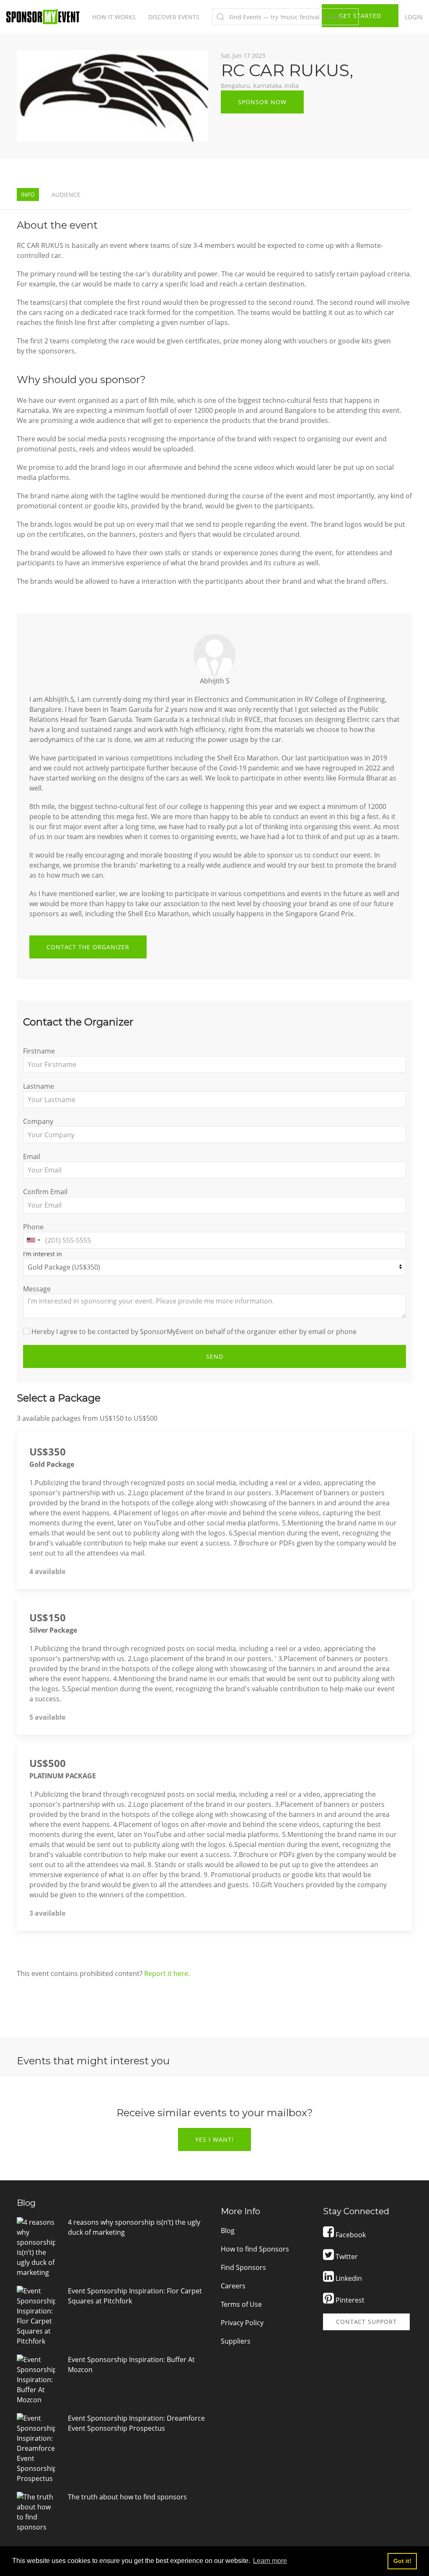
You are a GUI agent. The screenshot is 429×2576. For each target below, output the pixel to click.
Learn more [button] (270, 2561)
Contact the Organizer (88, 947)
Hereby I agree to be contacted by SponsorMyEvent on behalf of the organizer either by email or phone (193, 1332)
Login (414, 17)
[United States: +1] (33, 1240)
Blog (228, 2231)
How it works (114, 17)
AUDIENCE (66, 194)
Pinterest (349, 2300)
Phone (33, 1227)
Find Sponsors (243, 2267)
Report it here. (167, 1973)
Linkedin (348, 2278)
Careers (233, 2286)
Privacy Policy (242, 2323)
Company (38, 1121)
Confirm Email (45, 1192)
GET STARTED (360, 16)
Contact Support (366, 2322)
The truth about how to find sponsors (127, 2497)
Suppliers (236, 2341)
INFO (28, 194)
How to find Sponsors (255, 2249)
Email (32, 1157)
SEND (215, 1356)
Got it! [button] (402, 2561)
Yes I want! (214, 2139)
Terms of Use (241, 2304)
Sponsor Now (262, 102)
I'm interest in (43, 1254)
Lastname (39, 1086)
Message (37, 1289)
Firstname (39, 1051)
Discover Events (174, 17)
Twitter (346, 2257)
